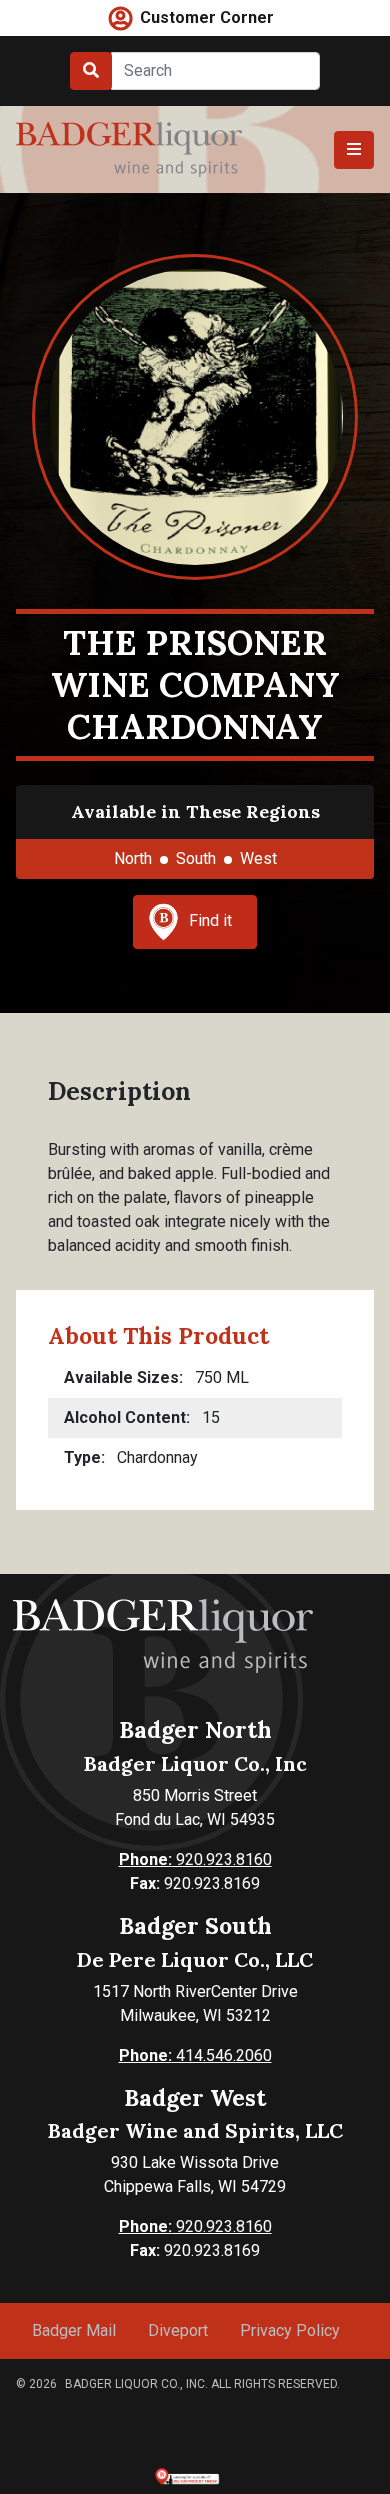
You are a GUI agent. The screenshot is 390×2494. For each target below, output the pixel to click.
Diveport (178, 2330)
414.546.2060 (195, 2055)
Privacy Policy (290, 2330)
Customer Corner (207, 17)
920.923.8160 (195, 1859)
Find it (210, 920)
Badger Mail (74, 2330)
